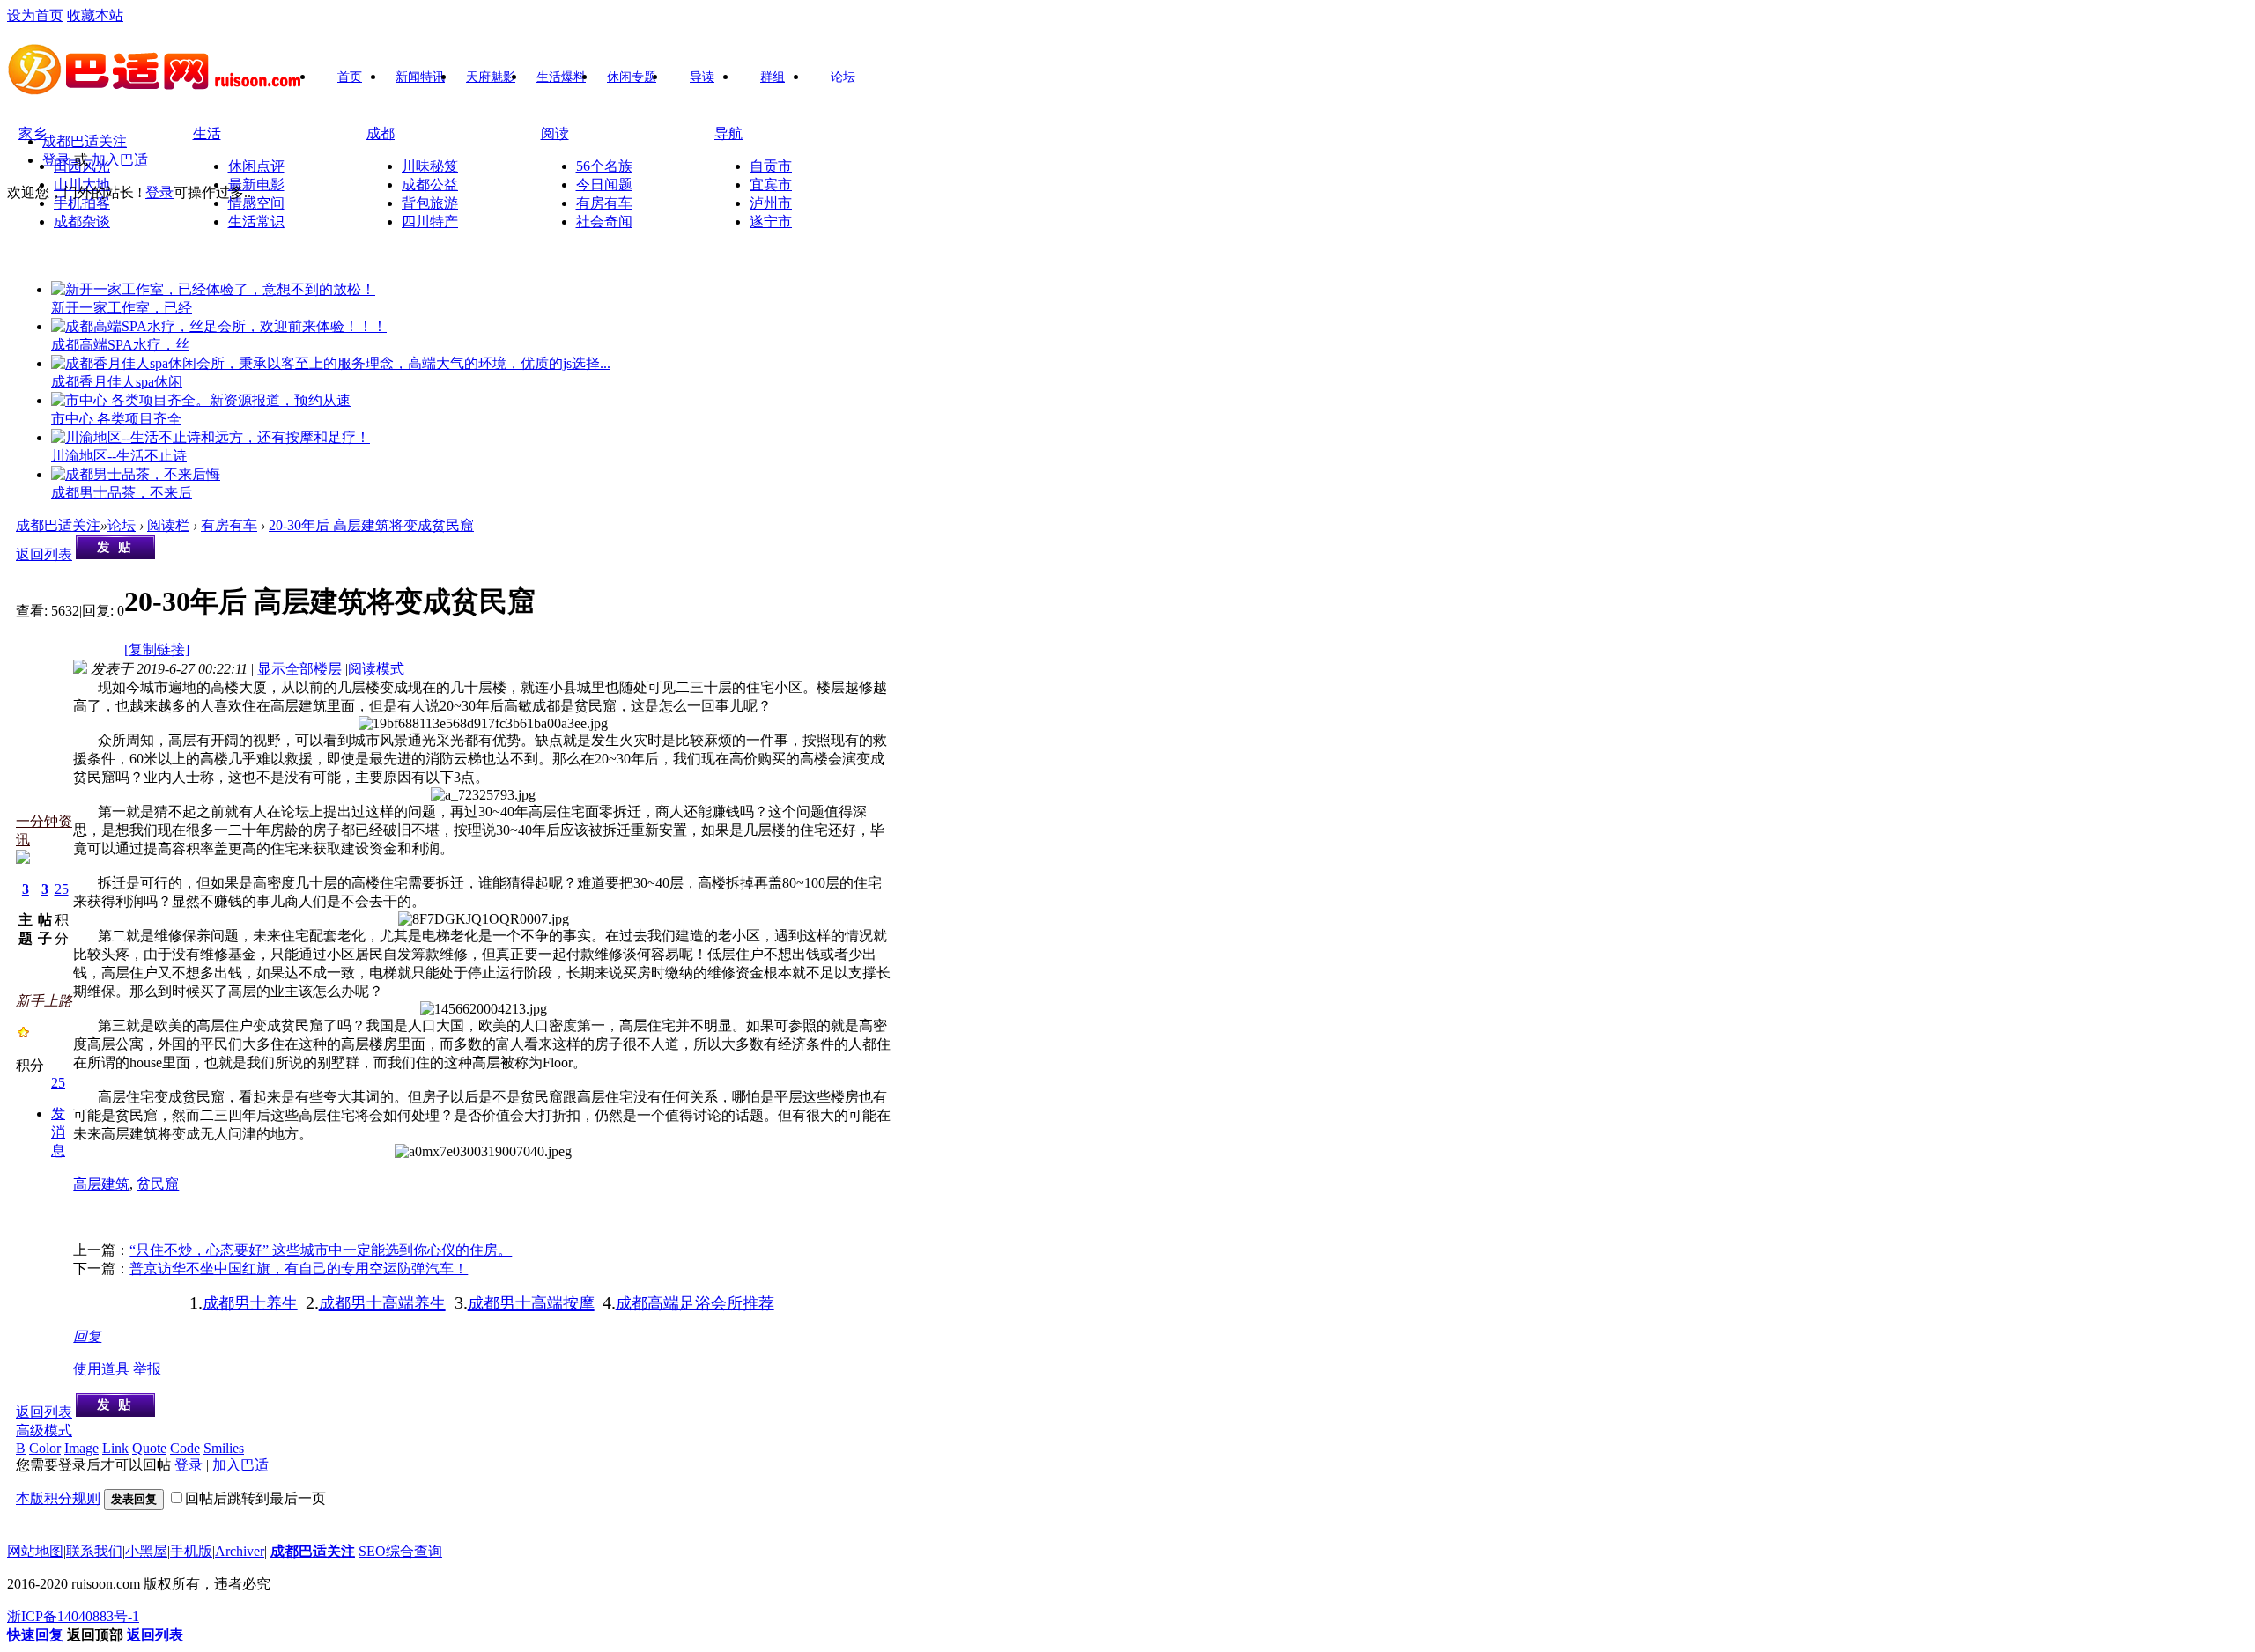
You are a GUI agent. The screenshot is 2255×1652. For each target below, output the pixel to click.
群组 (773, 77)
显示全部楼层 (299, 669)
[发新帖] (115, 554)
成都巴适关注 (85, 141)
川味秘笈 (430, 166)
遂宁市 (771, 221)
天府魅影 (491, 77)
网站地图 (35, 1551)
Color (45, 1448)
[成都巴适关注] (156, 89)
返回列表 (44, 554)
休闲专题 (632, 77)
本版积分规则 (58, 1498)
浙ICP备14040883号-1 (73, 1616)
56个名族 (604, 166)
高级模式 (44, 1431)
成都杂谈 (82, 221)
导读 (702, 77)
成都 (381, 133)
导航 (728, 133)
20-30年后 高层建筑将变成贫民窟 (371, 525)
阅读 (555, 133)
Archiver (240, 1551)
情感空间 (256, 203)
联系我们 (94, 1551)
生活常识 (256, 221)
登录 (56, 160)
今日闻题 (604, 184)
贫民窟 (158, 1184)
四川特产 (430, 221)
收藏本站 (95, 15)
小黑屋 (146, 1551)
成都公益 (430, 184)
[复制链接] (157, 649)
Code (185, 1448)
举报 (147, 1369)
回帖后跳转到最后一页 (255, 1498)
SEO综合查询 (400, 1551)
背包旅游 (430, 203)
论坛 (843, 77)
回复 (87, 1336)
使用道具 (101, 1369)
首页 (350, 77)
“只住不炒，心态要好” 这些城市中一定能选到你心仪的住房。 (321, 1250)
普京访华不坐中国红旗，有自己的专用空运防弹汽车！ (299, 1268)
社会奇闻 (604, 221)
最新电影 (256, 184)
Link (115, 1448)
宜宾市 (771, 184)
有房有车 (604, 203)
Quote (149, 1448)
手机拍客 (82, 203)
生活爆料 (561, 77)
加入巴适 (120, 160)
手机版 (191, 1551)
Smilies (224, 1448)
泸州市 (771, 203)
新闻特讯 (420, 77)
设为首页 (35, 15)
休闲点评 (256, 166)
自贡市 (771, 166)
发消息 (58, 1132)
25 (62, 889)
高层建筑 (101, 1184)
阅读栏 (168, 525)
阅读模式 (376, 669)
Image (81, 1448)
